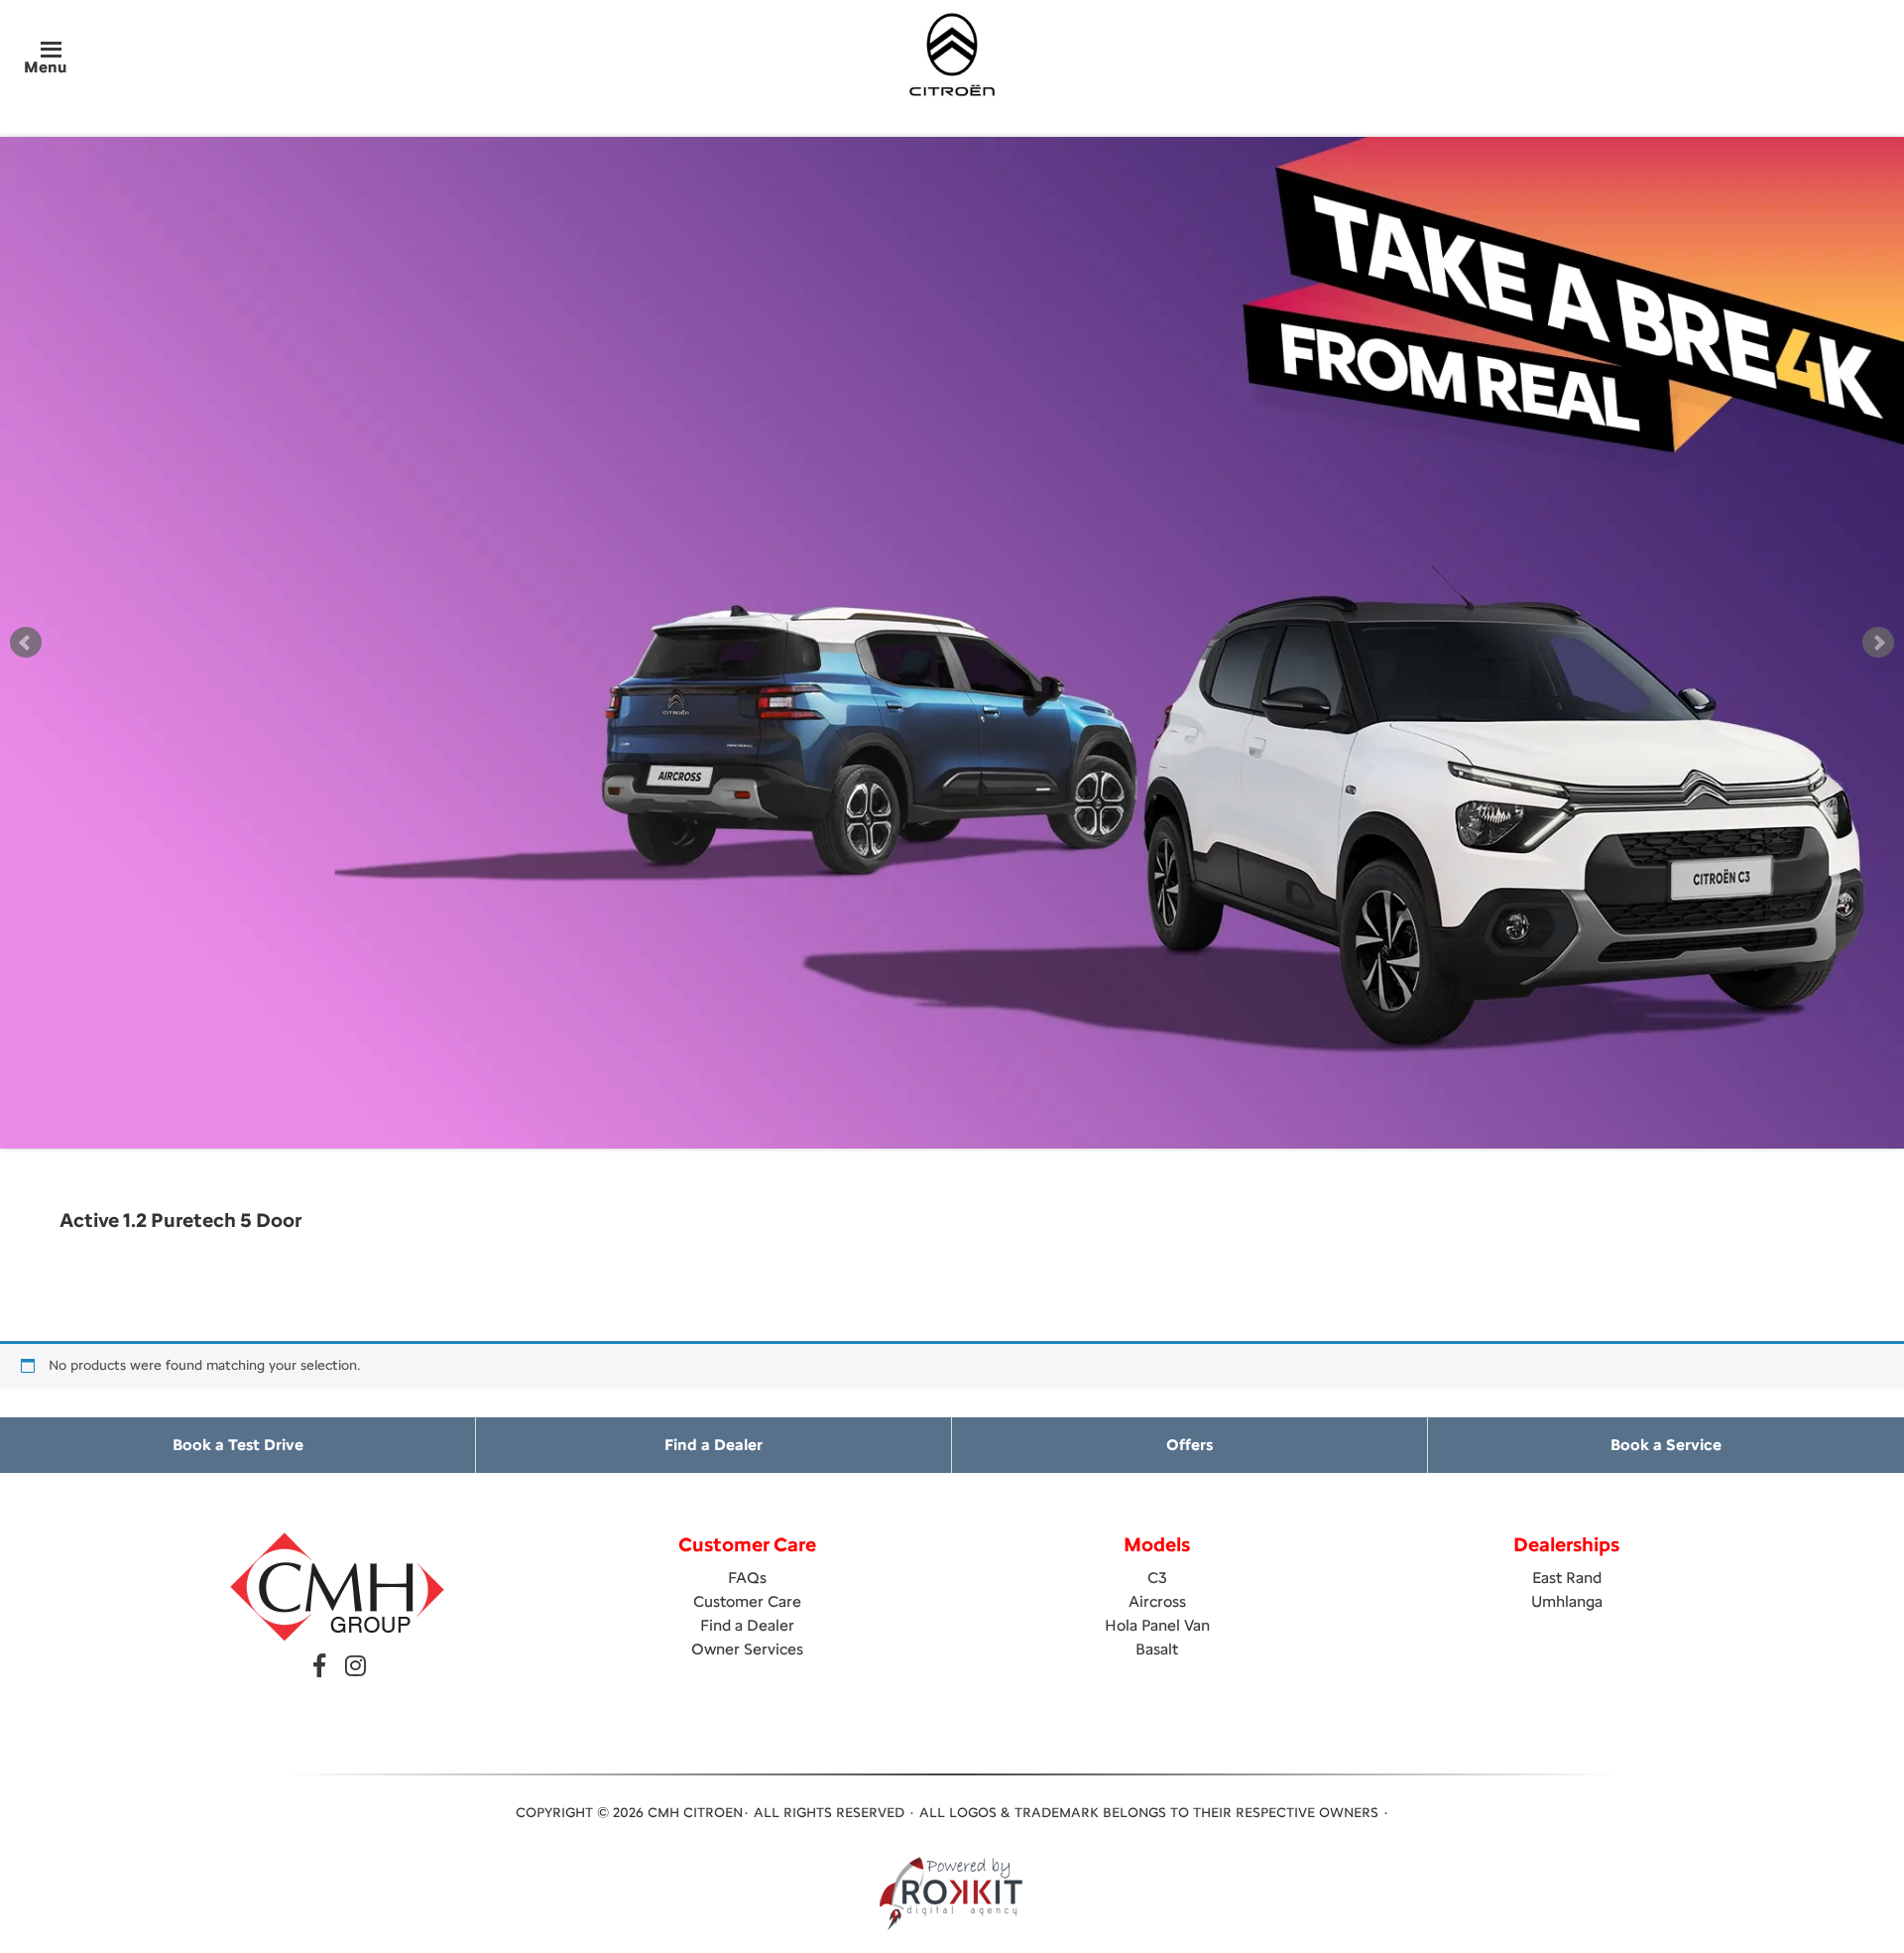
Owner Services (747, 1649)
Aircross (1157, 1601)
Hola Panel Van (1157, 1625)
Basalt (1157, 1649)
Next (1878, 643)
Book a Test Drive (238, 1445)
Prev (26, 643)
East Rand (1567, 1578)
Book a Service (1666, 1445)
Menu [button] (45, 67)
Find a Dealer (714, 1445)
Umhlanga (1567, 1601)
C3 (1157, 1578)
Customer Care (747, 1601)
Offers (1190, 1445)
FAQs (747, 1578)
